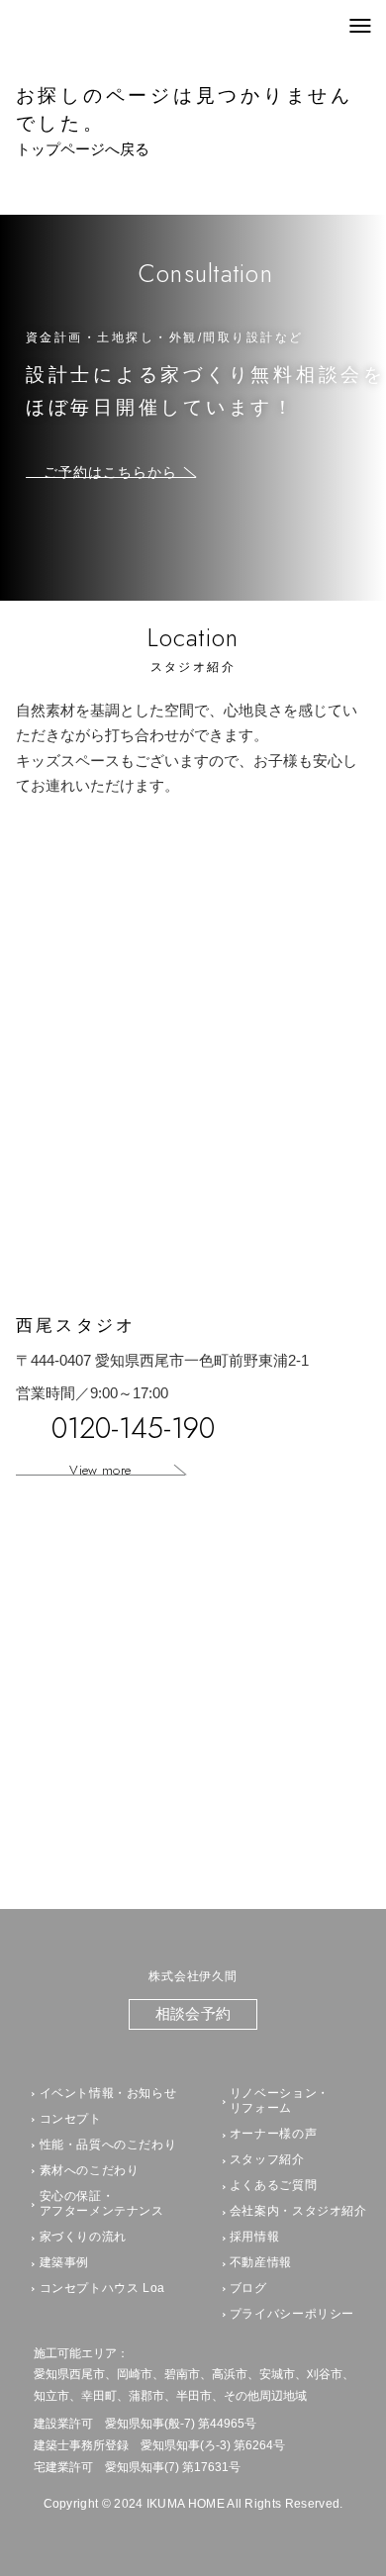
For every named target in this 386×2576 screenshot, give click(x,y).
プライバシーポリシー (292, 2314)
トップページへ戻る (83, 149)
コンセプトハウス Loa (103, 2288)
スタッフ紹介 (267, 2159)
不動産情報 (261, 2262)
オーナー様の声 (273, 2134)
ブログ (248, 2288)
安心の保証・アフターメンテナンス (102, 2204)
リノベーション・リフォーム (280, 2101)
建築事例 (65, 2262)
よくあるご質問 (273, 2185)
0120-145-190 (133, 1429)
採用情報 (255, 2237)
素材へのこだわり (90, 2170)
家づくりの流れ (83, 2237)
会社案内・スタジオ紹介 (298, 2211)
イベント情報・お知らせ (108, 2093)
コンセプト (71, 2119)
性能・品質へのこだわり (108, 2145)
